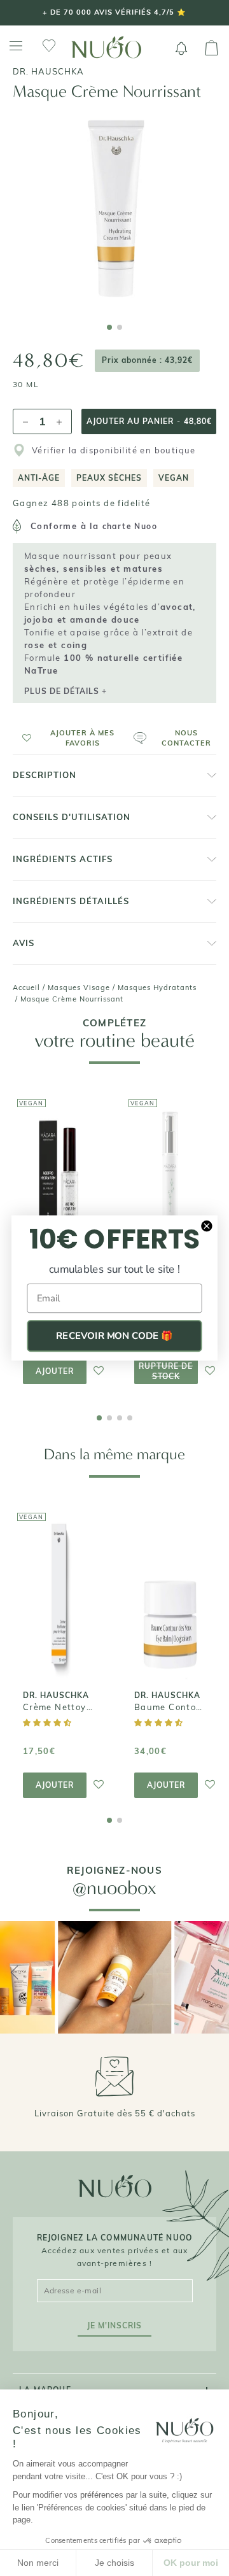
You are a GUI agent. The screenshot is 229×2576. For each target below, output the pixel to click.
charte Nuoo (130, 526)
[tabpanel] (114, 209)
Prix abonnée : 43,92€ (147, 360)
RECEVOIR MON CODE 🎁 (114, 1336)
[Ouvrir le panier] (212, 48)
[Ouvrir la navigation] (16, 46)
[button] (68, 738)
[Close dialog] (207, 1226)
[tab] (109, 327)
